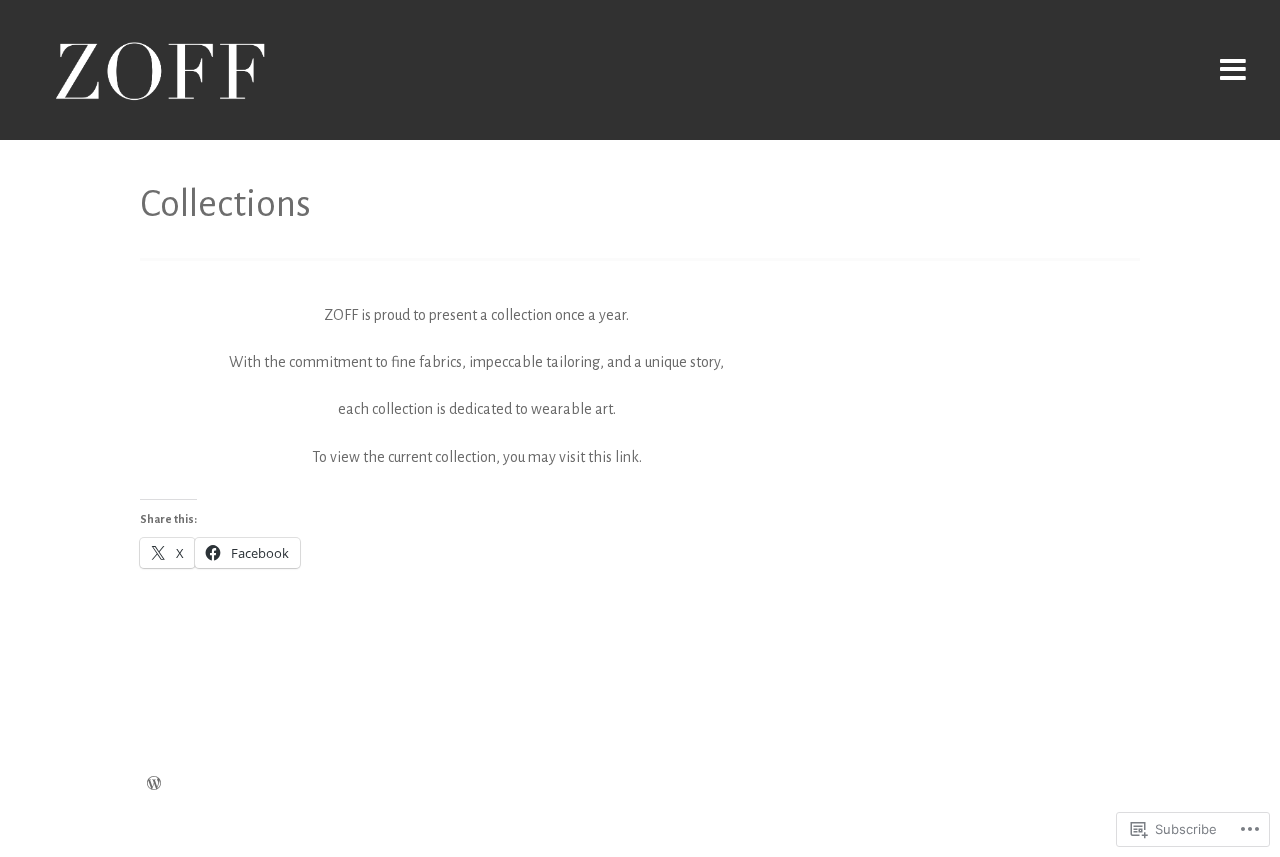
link (627, 457)
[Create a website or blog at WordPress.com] (154, 785)
